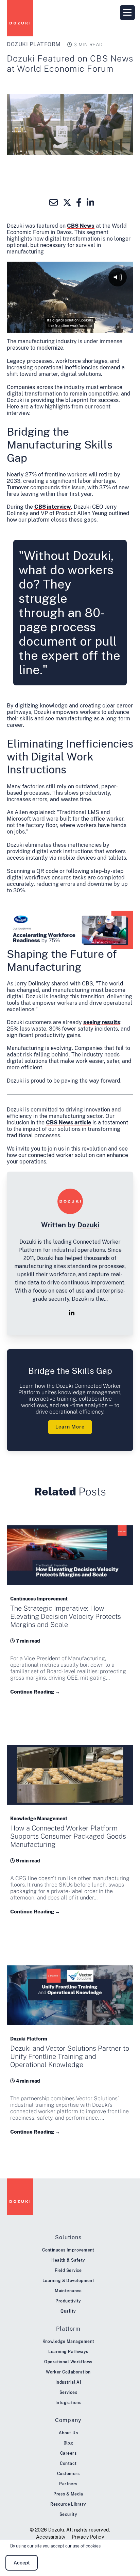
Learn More (70, 1427)
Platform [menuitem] (68, 2329)
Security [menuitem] (68, 2514)
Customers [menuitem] (68, 2474)
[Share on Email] (54, 203)
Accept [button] (22, 2563)
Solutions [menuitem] (68, 2237)
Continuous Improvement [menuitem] (68, 2250)
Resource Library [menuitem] (68, 2504)
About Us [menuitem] (68, 2433)
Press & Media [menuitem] (68, 2494)
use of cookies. (87, 2546)
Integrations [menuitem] (68, 2403)
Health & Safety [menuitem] (68, 2260)
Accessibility (51, 2537)
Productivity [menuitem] (68, 2301)
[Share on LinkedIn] (91, 203)
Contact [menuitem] (68, 2464)
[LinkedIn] (72, 1313)
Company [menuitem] (68, 2420)
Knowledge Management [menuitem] (68, 2342)
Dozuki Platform (34, 44)
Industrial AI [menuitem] (68, 2382)
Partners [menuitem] (68, 2484)
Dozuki (88, 1225)
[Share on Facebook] (79, 203)
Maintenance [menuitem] (68, 2291)
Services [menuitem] (68, 2393)
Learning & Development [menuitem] (68, 2281)
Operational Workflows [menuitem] (68, 2362)
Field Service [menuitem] (68, 2271)
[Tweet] (67, 203)
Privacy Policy (88, 2537)
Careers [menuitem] (68, 2453)
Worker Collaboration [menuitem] (68, 2372)
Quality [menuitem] (68, 2311)
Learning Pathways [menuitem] (68, 2352)
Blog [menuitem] (68, 2443)
